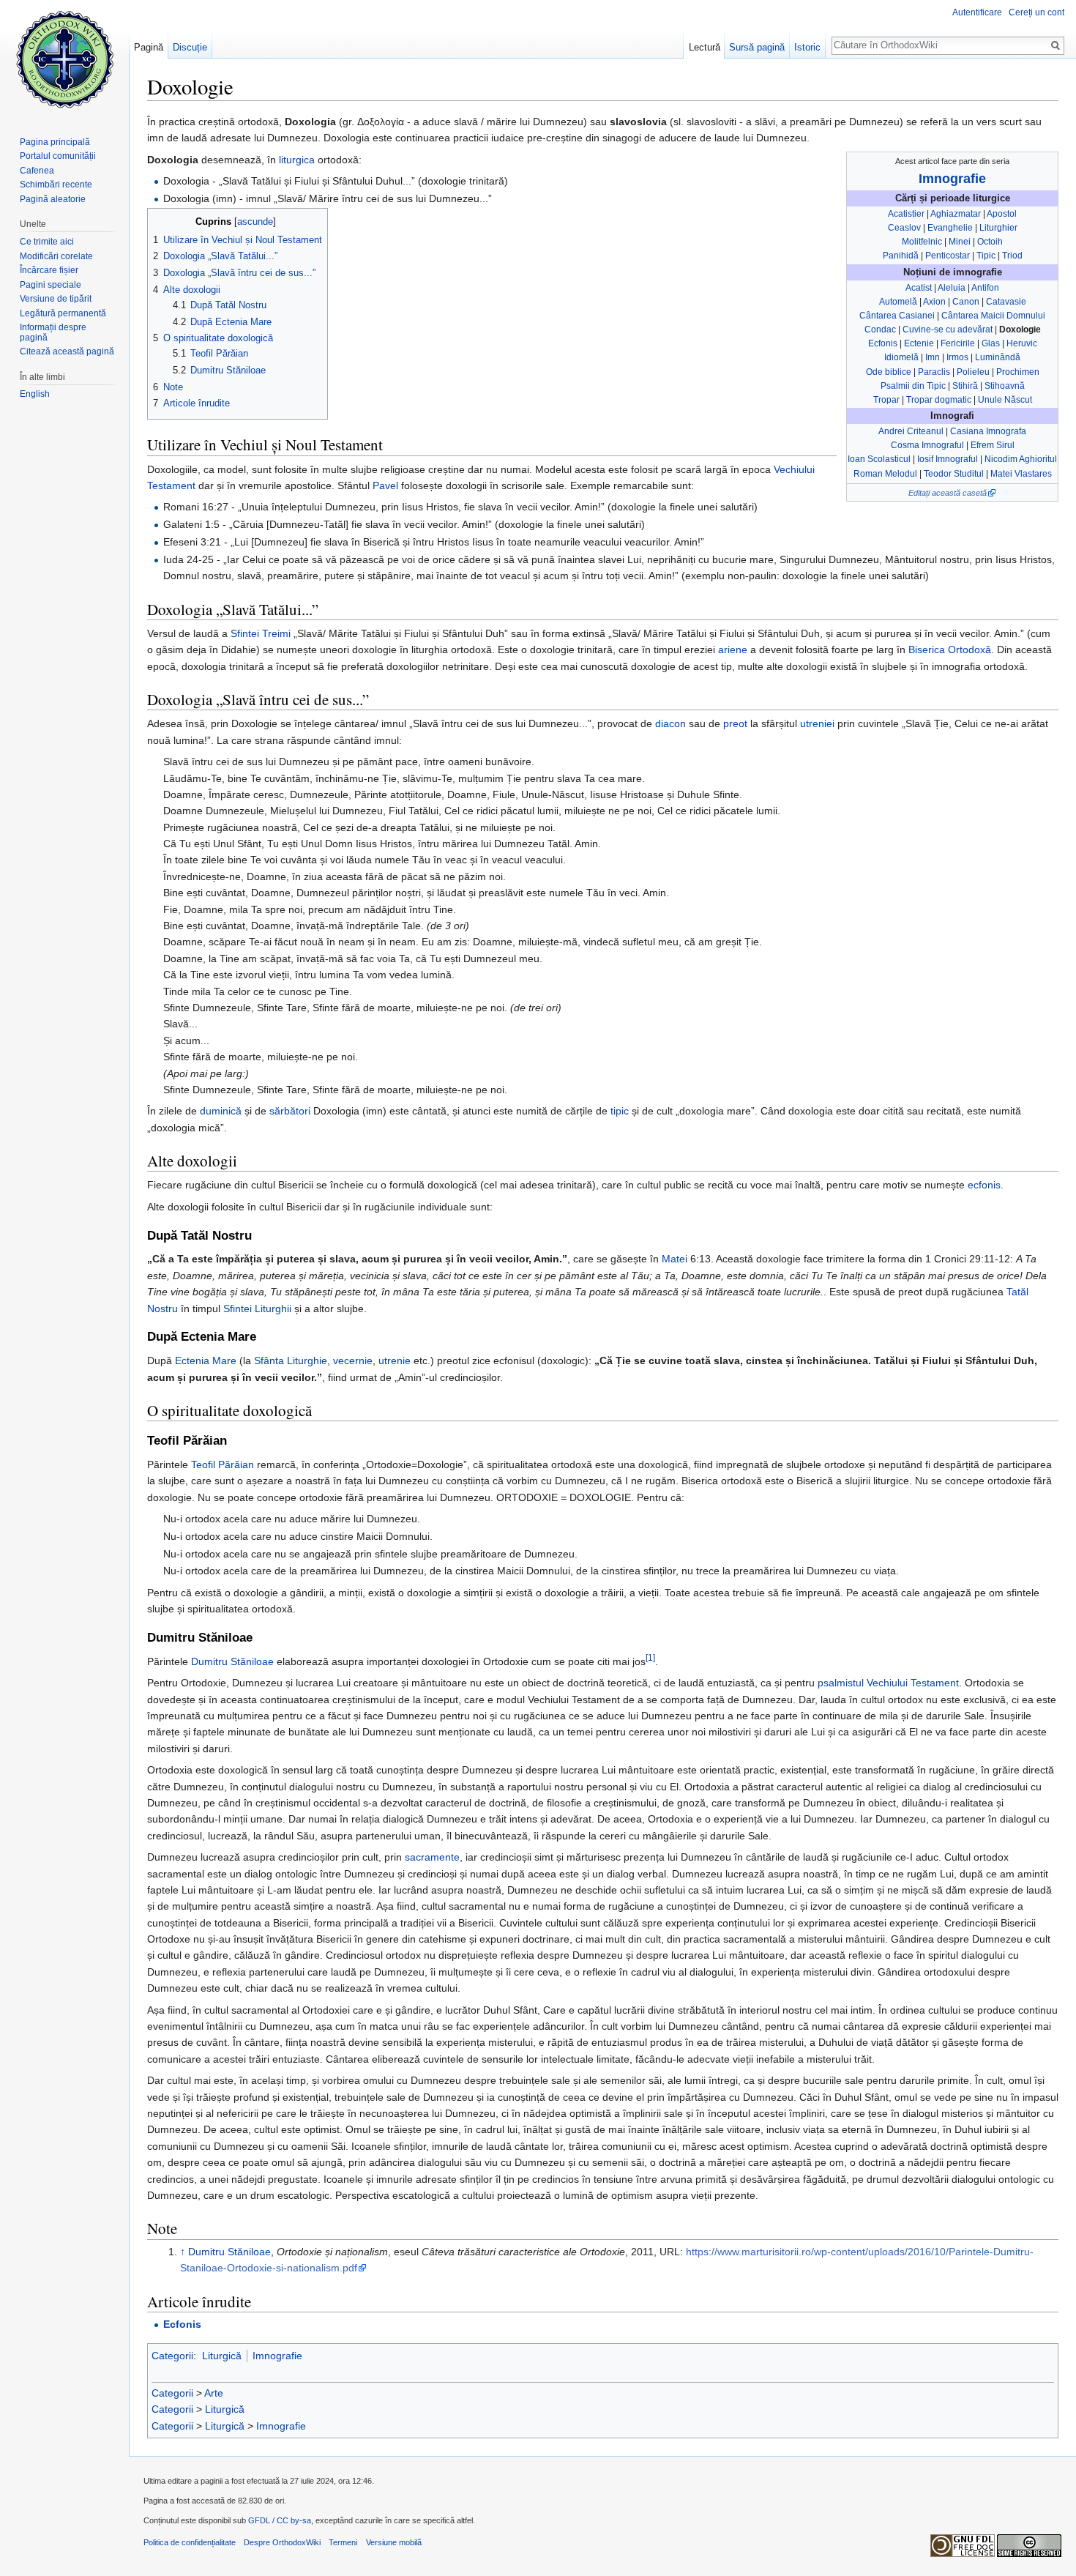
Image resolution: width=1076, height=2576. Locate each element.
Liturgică (222, 2356)
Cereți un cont (1036, 12)
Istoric (807, 47)
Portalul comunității (58, 156)
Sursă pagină (757, 47)
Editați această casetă (948, 493)
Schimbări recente (56, 185)
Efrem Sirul (993, 445)
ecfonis (984, 1185)
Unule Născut (1005, 400)
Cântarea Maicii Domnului (993, 316)
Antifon (985, 288)
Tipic (986, 256)
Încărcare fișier (49, 270)
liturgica (297, 160)
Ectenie (919, 343)
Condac (880, 330)
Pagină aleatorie (53, 199)
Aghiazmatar (956, 214)
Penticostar (948, 256)
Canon (966, 302)
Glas (991, 343)
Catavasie (1006, 302)
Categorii (172, 2356)
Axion (934, 302)
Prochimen (1018, 372)
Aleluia (952, 288)
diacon (670, 723)
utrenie (395, 1360)
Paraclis (934, 372)
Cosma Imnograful (927, 445)
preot (735, 723)
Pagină (149, 47)
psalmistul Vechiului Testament (888, 1683)
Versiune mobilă (394, 2542)
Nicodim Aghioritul (1021, 459)
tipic (620, 1111)
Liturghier (998, 228)
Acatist (919, 288)
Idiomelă (901, 357)
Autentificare (977, 12)
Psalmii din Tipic (913, 386)
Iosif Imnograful (948, 459)
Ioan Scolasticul (879, 459)
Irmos (957, 357)
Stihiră (965, 386)
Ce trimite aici (47, 242)
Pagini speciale (51, 285)
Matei (675, 1259)
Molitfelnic (922, 242)
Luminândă (998, 357)
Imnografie (952, 179)
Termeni (343, 2542)
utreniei (817, 723)
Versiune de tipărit (56, 299)
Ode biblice (889, 372)
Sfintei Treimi (261, 633)
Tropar (886, 400)
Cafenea (37, 171)
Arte (214, 2393)
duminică (221, 1111)
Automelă (898, 302)
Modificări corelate (56, 256)
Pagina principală (55, 142)
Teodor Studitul (954, 474)
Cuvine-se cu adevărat (948, 330)
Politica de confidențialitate (190, 2542)
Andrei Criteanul (911, 431)
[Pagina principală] (64, 59)
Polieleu (973, 372)
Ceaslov (904, 228)
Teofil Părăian (223, 1464)
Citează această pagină (67, 351)
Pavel (385, 485)
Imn (933, 357)
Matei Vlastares (1021, 474)
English (35, 394)
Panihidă (901, 256)
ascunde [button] (255, 222)
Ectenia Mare (206, 1360)
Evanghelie (950, 228)
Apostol (1002, 214)
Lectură (705, 47)
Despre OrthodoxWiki (282, 2542)
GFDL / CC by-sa (280, 2520)
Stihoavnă (1005, 386)
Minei (960, 242)
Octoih (990, 242)
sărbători (290, 1111)
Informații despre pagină (53, 332)
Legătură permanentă (63, 313)
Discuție (190, 47)
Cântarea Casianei (897, 316)
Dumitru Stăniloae (232, 1661)
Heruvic (1022, 343)
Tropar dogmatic (939, 400)
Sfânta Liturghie (291, 1360)
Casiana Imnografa (988, 431)
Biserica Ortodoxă (950, 649)
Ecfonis (883, 343)
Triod (1012, 256)
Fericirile (958, 343)
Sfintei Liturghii (257, 1309)
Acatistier (906, 214)
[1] (650, 1657)
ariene (733, 649)
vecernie (353, 1360)
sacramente (432, 1857)
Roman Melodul (885, 474)
